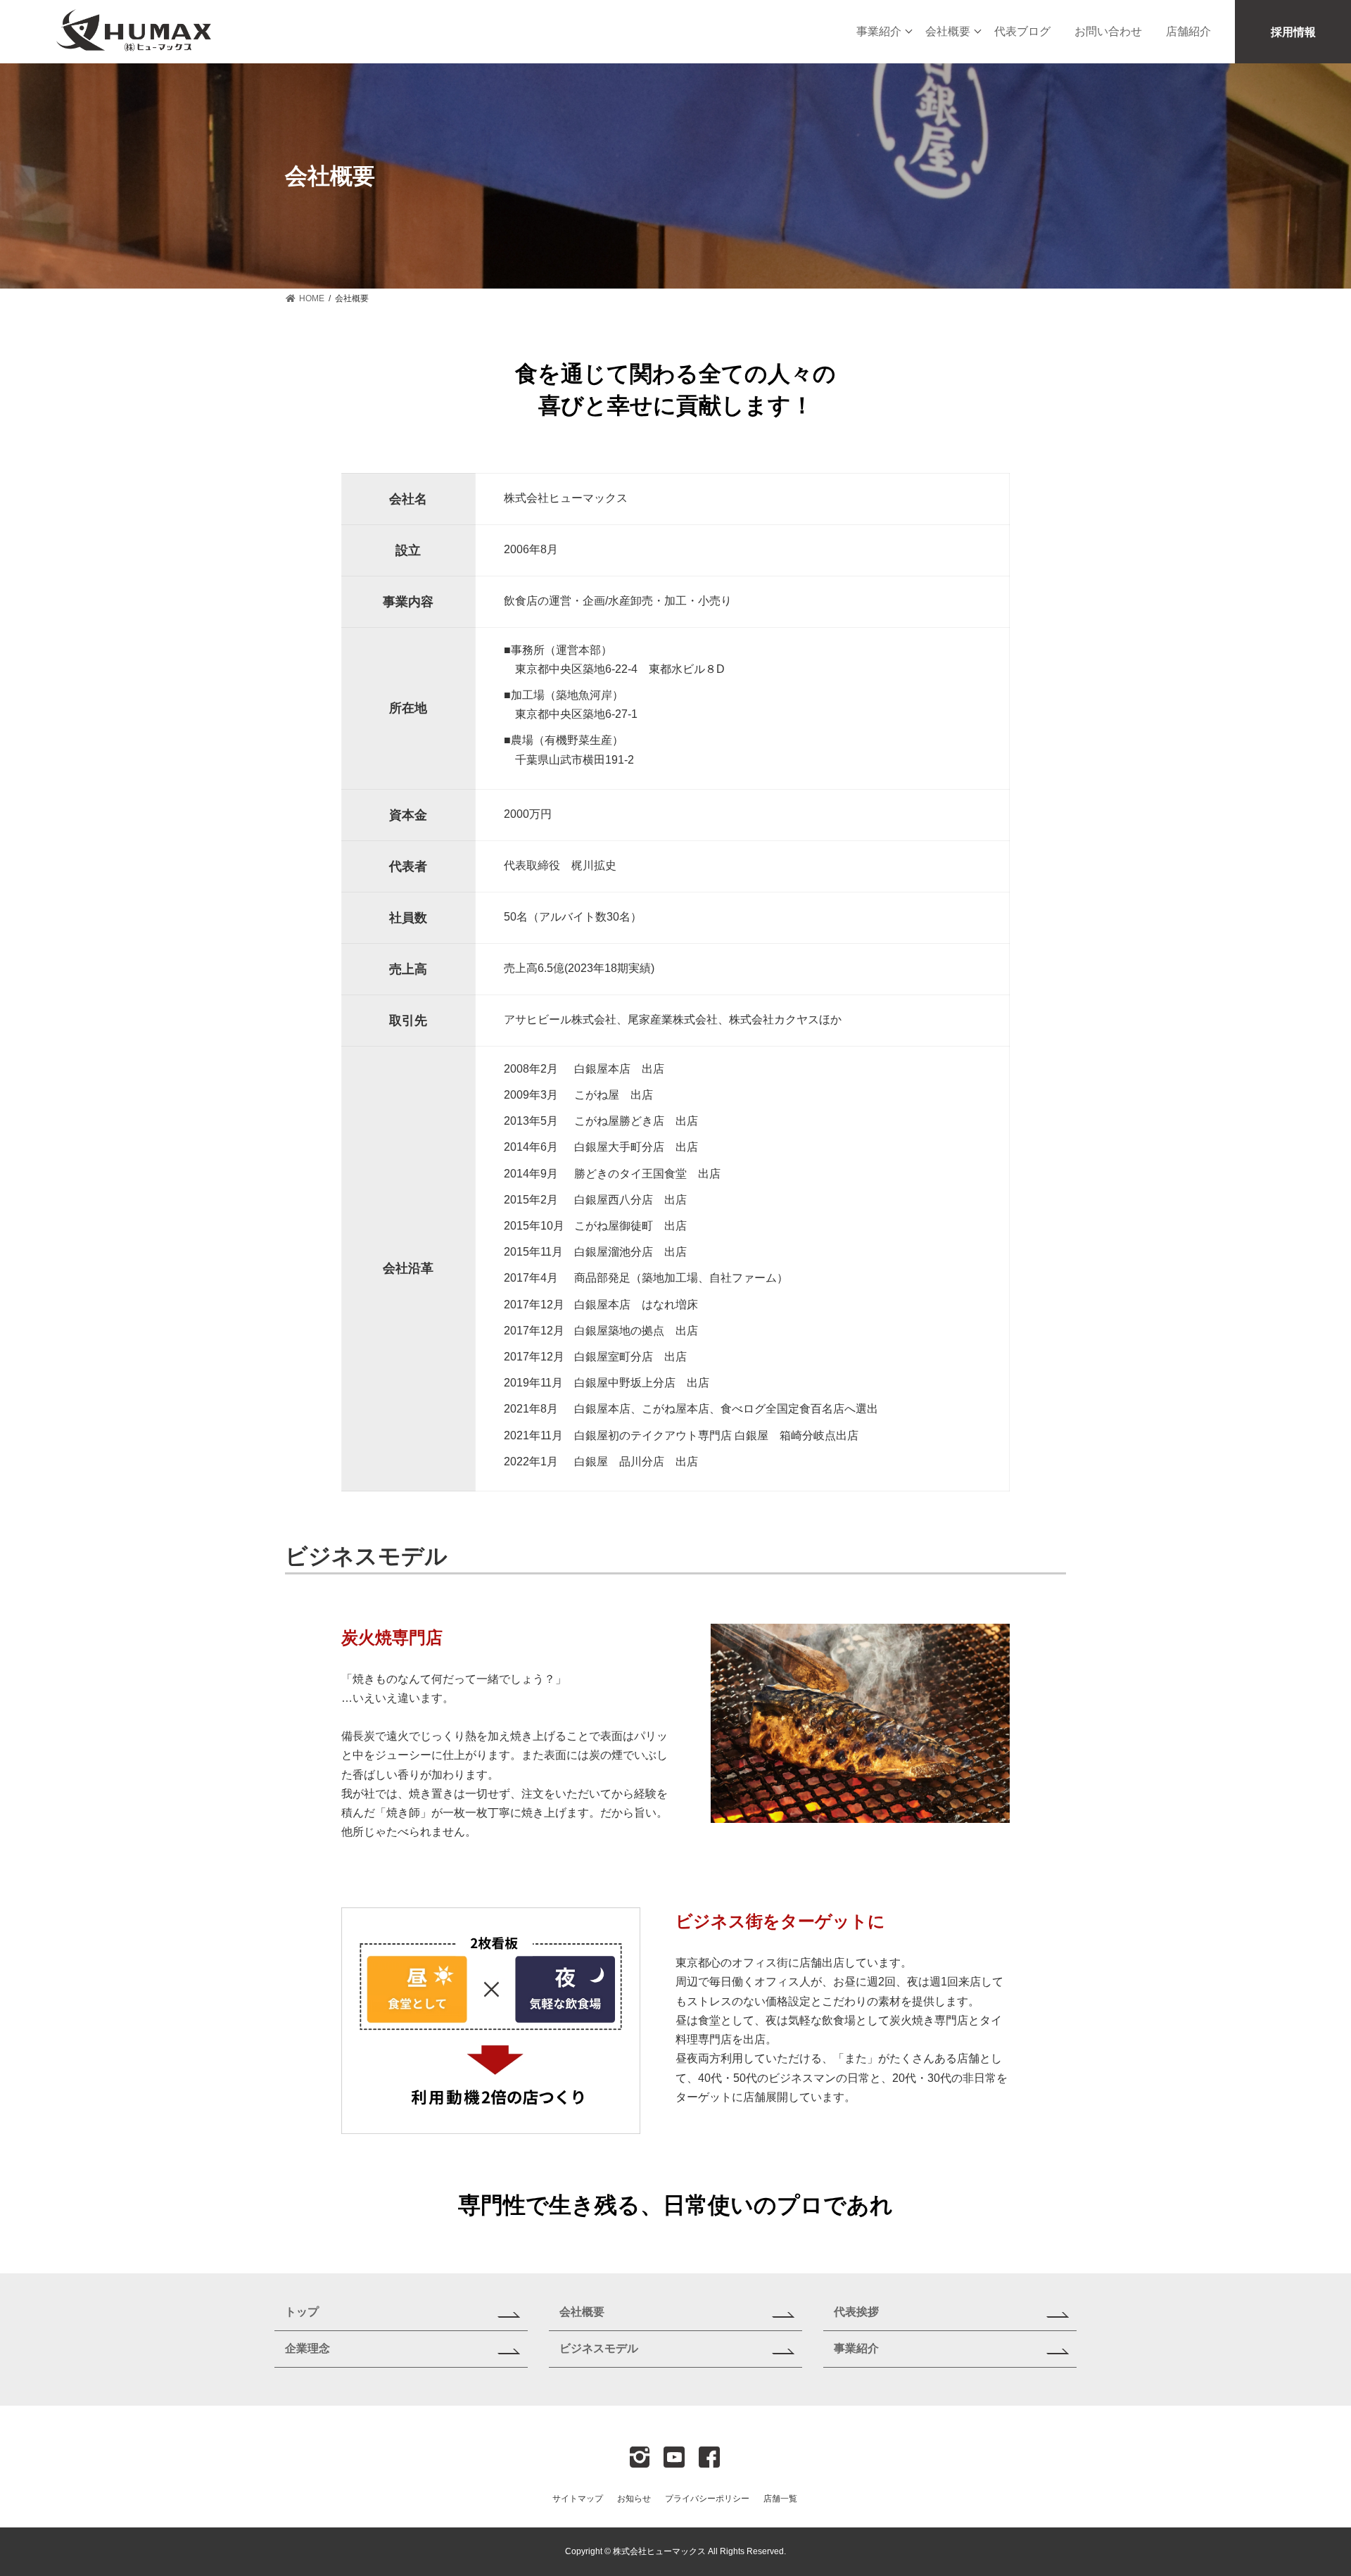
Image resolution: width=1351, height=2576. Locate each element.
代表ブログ (1022, 31)
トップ (302, 2312)
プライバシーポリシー (707, 2499)
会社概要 (948, 31)
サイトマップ (578, 2499)
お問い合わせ (1108, 31)
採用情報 (1293, 32)
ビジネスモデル (599, 2348)
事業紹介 (879, 31)
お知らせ (634, 2499)
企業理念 (307, 2348)
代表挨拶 (856, 2312)
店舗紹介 (1188, 31)
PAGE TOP (1308, 2485)
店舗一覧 (780, 2499)
